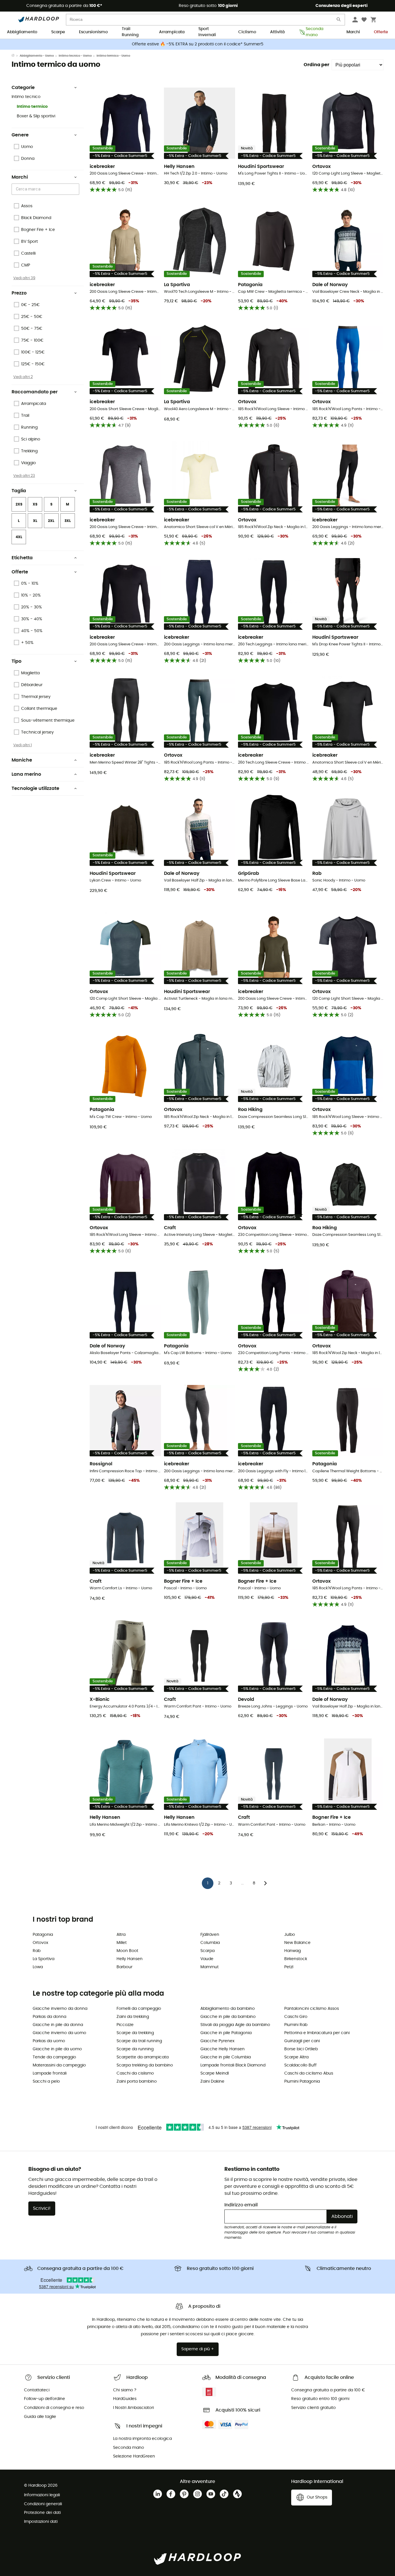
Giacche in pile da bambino (228, 2017)
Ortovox (40, 1943)
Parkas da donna (49, 2017)
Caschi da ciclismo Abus (309, 2073)
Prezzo (19, 293)
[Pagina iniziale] (16, 56)
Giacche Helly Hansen (223, 2049)
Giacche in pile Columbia (226, 2057)
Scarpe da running (135, 2049)
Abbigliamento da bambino (228, 2009)
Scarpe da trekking (135, 2033)
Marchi (353, 32)
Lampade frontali (50, 2073)
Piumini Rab (296, 2025)
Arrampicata (172, 32)
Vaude (207, 1959)
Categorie (23, 88)
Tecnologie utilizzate (35, 788)
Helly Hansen (130, 1959)
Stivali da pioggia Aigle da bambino (235, 2025)
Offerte (381, 32)
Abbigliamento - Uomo (37, 56)
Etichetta (22, 558)
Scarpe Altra (296, 2057)
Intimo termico (32, 107)
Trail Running (130, 32)
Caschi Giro (296, 2017)
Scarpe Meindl (215, 2073)
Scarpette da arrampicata (143, 2057)
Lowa (38, 1967)
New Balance (297, 1943)
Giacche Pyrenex (217, 2041)
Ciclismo (247, 32)
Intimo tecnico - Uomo (75, 56)
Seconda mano (314, 32)
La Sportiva (44, 1959)
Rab (37, 1951)
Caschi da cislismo (135, 2073)
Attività (277, 32)
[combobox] (46, 189)
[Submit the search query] (339, 21)
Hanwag (292, 1951)
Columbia (210, 1943)
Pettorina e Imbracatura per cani (317, 2033)
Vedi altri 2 (23, 377)
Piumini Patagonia (302, 2081)
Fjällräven (210, 1935)
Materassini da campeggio (59, 2065)
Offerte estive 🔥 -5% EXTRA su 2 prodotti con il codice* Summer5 (198, 44)
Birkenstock (296, 1959)
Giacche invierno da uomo (59, 2033)
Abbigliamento (22, 32)
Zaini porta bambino (137, 2081)
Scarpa (207, 1951)
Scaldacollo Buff (300, 2065)
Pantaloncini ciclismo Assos (312, 2009)
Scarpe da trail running (139, 2041)
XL (35, 521)
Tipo (16, 661)
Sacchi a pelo (46, 2081)
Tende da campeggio (54, 2057)
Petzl (289, 1967)
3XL (68, 521)
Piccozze (125, 2025)
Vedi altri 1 (23, 745)
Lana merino (26, 774)
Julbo (290, 1935)
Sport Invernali (207, 32)
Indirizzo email (241, 2205)
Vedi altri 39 (24, 278)
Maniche (22, 760)
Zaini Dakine (212, 2081)
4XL (19, 537)
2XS (19, 504)
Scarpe (58, 32)
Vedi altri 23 (24, 476)
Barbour (124, 1967)
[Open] (76, 190)
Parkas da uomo (49, 2041)
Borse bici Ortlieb (301, 2049)
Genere (20, 135)
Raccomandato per (35, 392)
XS (35, 504)
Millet (122, 1943)
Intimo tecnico (26, 97)
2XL (51, 521)
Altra (121, 1935)
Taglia (19, 491)
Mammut (210, 1967)
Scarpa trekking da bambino (145, 2065)
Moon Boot (127, 1951)
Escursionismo (93, 32)
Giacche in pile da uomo (57, 2049)
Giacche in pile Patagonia (226, 2033)
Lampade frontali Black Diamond (233, 2065)
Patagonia (43, 1935)
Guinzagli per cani (302, 2041)
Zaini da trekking (133, 2017)
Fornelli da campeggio (139, 2009)
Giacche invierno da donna (60, 2009)
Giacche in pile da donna (58, 2025)
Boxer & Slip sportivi (36, 116)
